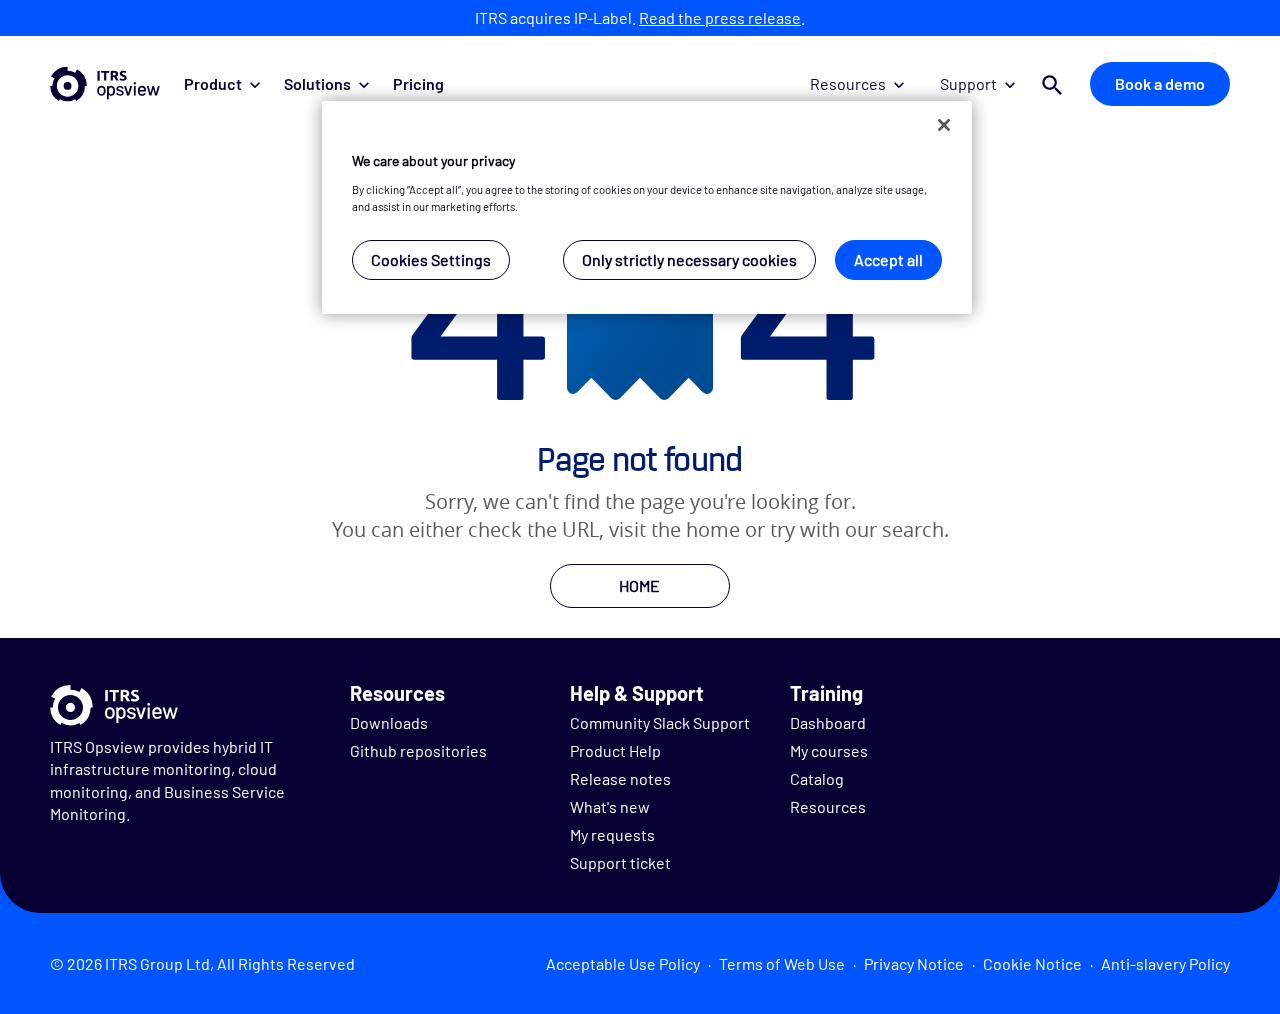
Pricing (418, 83)
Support (968, 83)
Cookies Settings (431, 259)
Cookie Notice (1032, 963)
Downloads (389, 722)
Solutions (317, 83)
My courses (829, 750)
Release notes (620, 778)
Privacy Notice (914, 963)
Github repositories (418, 750)
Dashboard (828, 722)
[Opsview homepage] (105, 84)
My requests (612, 834)
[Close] (944, 125)
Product (213, 83)
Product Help (615, 750)
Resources (848, 83)
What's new (610, 806)
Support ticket (620, 862)
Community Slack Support (660, 722)
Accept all (888, 259)
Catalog (817, 778)
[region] (647, 207)
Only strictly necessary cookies (689, 259)
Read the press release (720, 17)
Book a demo (1160, 83)
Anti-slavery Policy (1165, 963)
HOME (639, 585)
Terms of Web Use (782, 963)
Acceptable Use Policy (623, 963)
